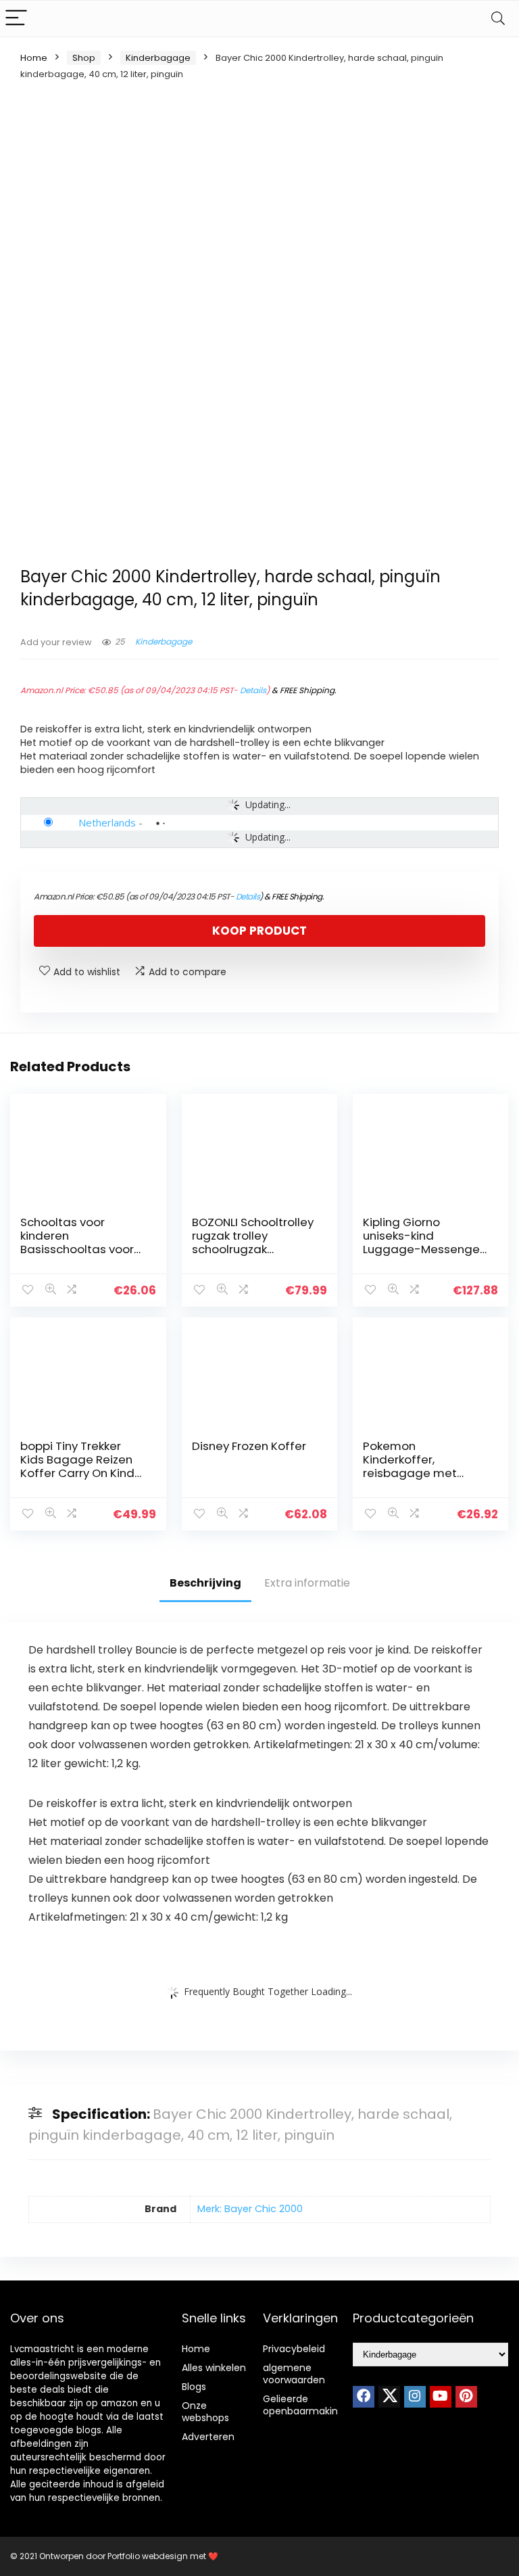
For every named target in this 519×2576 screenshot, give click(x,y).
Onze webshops (205, 2412)
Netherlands (107, 822)
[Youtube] (441, 2397)
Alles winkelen (214, 2368)
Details (253, 690)
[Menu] (16, 19)
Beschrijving (205, 1583)
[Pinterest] (466, 2397)
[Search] (498, 19)
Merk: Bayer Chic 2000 (250, 2209)
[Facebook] (364, 2397)
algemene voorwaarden (294, 2374)
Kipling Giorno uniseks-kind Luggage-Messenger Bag (423, 1242)
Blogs (194, 2387)
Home (34, 58)
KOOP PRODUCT (259, 931)
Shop (84, 58)
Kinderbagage (158, 58)
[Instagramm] (415, 2397)
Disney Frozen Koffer (249, 1446)
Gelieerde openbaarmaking (303, 2405)
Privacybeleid (294, 2349)
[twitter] (389, 2397)
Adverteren (208, 2437)
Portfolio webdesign (148, 2556)
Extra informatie (307, 1583)
